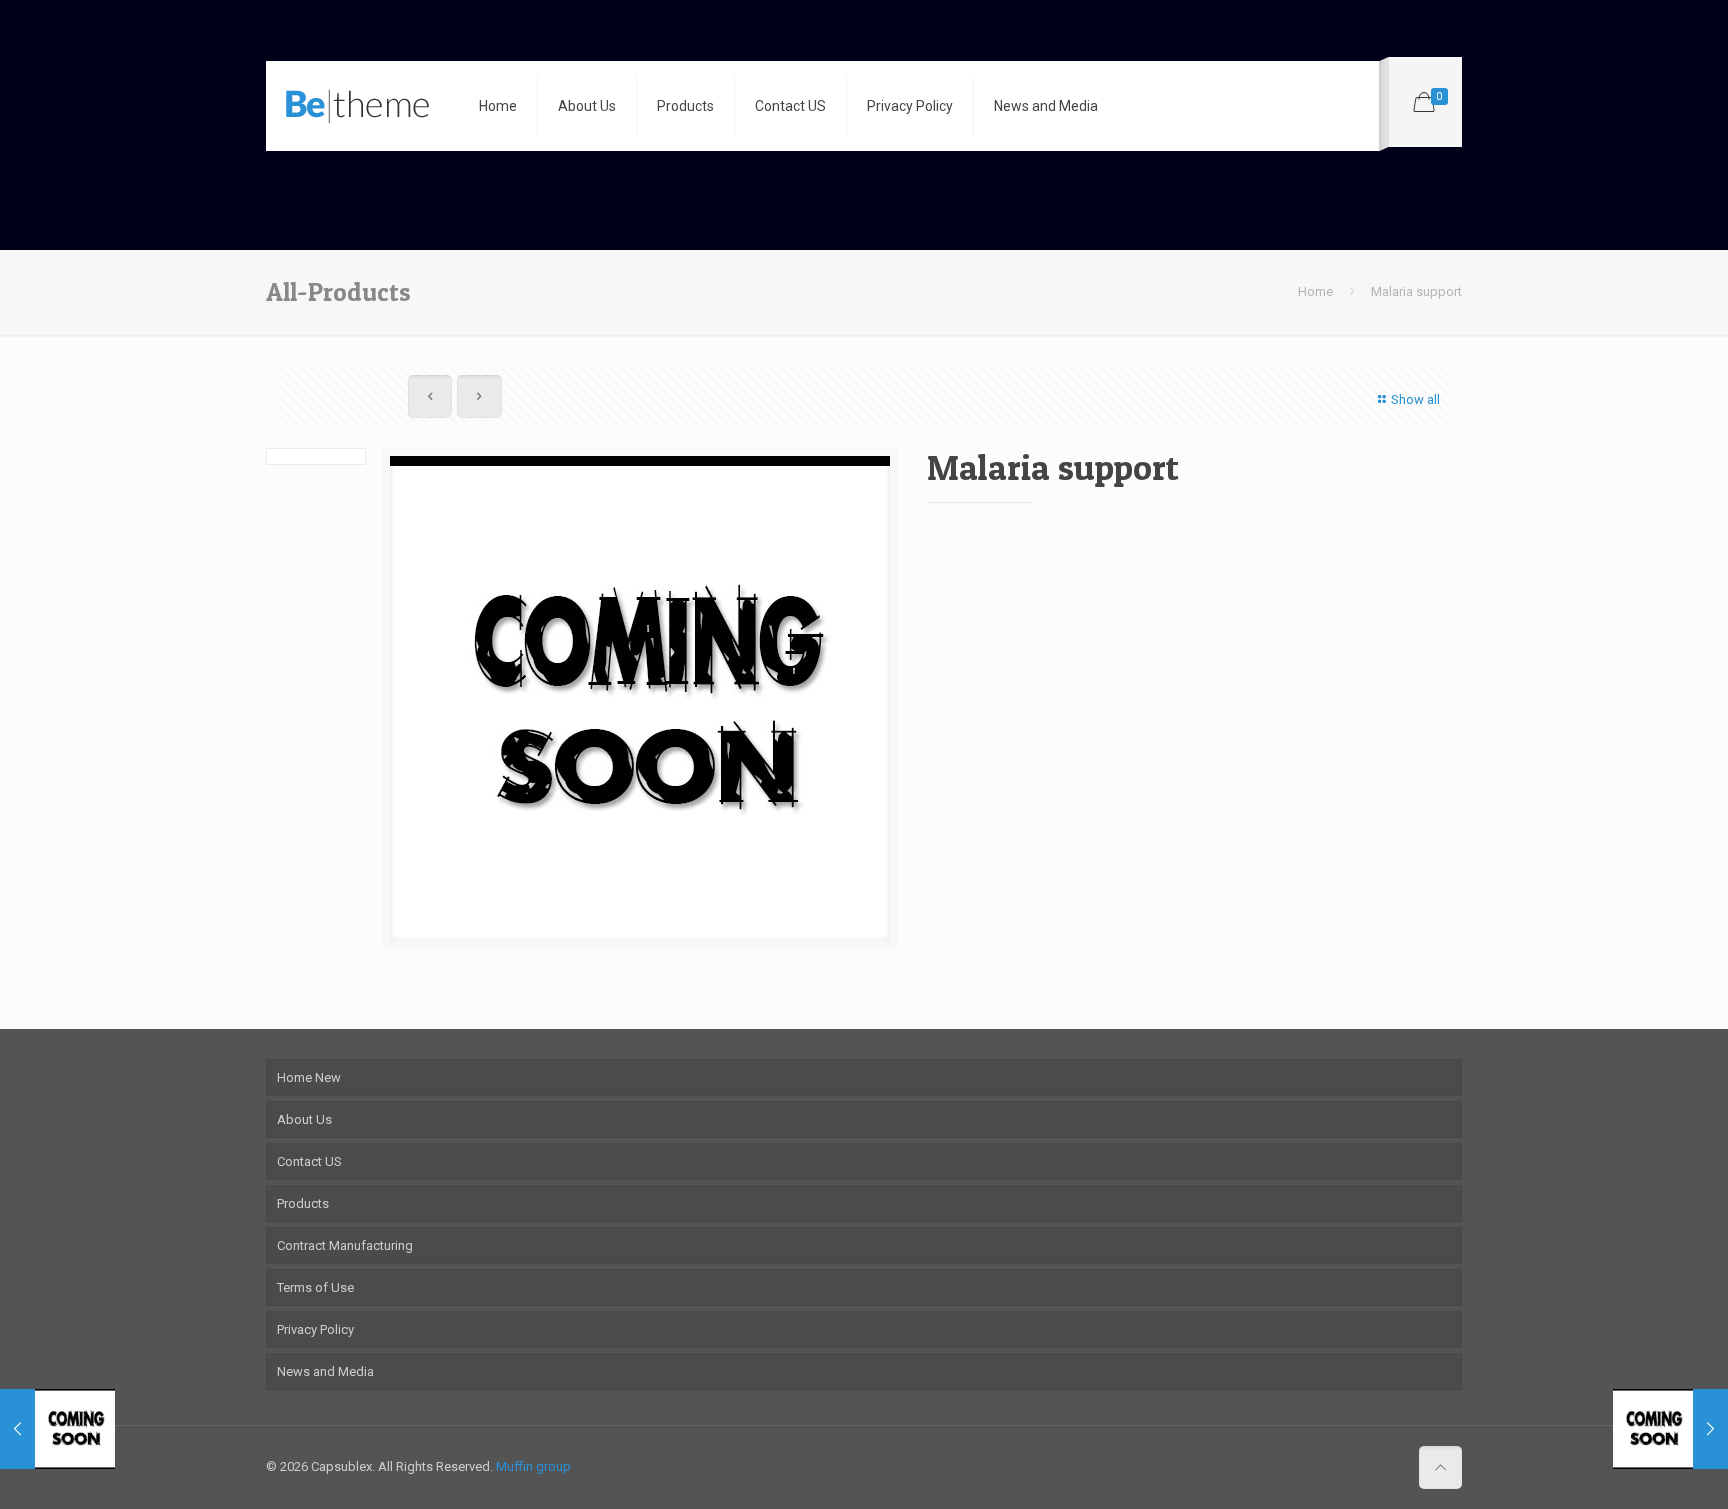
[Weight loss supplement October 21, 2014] (1670, 1429)
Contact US (309, 1161)
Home (1315, 291)
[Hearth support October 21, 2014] (57, 1429)
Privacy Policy (315, 1329)
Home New (309, 1077)
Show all (1415, 399)
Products (303, 1203)
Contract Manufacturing (345, 1245)
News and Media (325, 1371)
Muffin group (533, 1466)
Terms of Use (315, 1287)
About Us (304, 1119)
